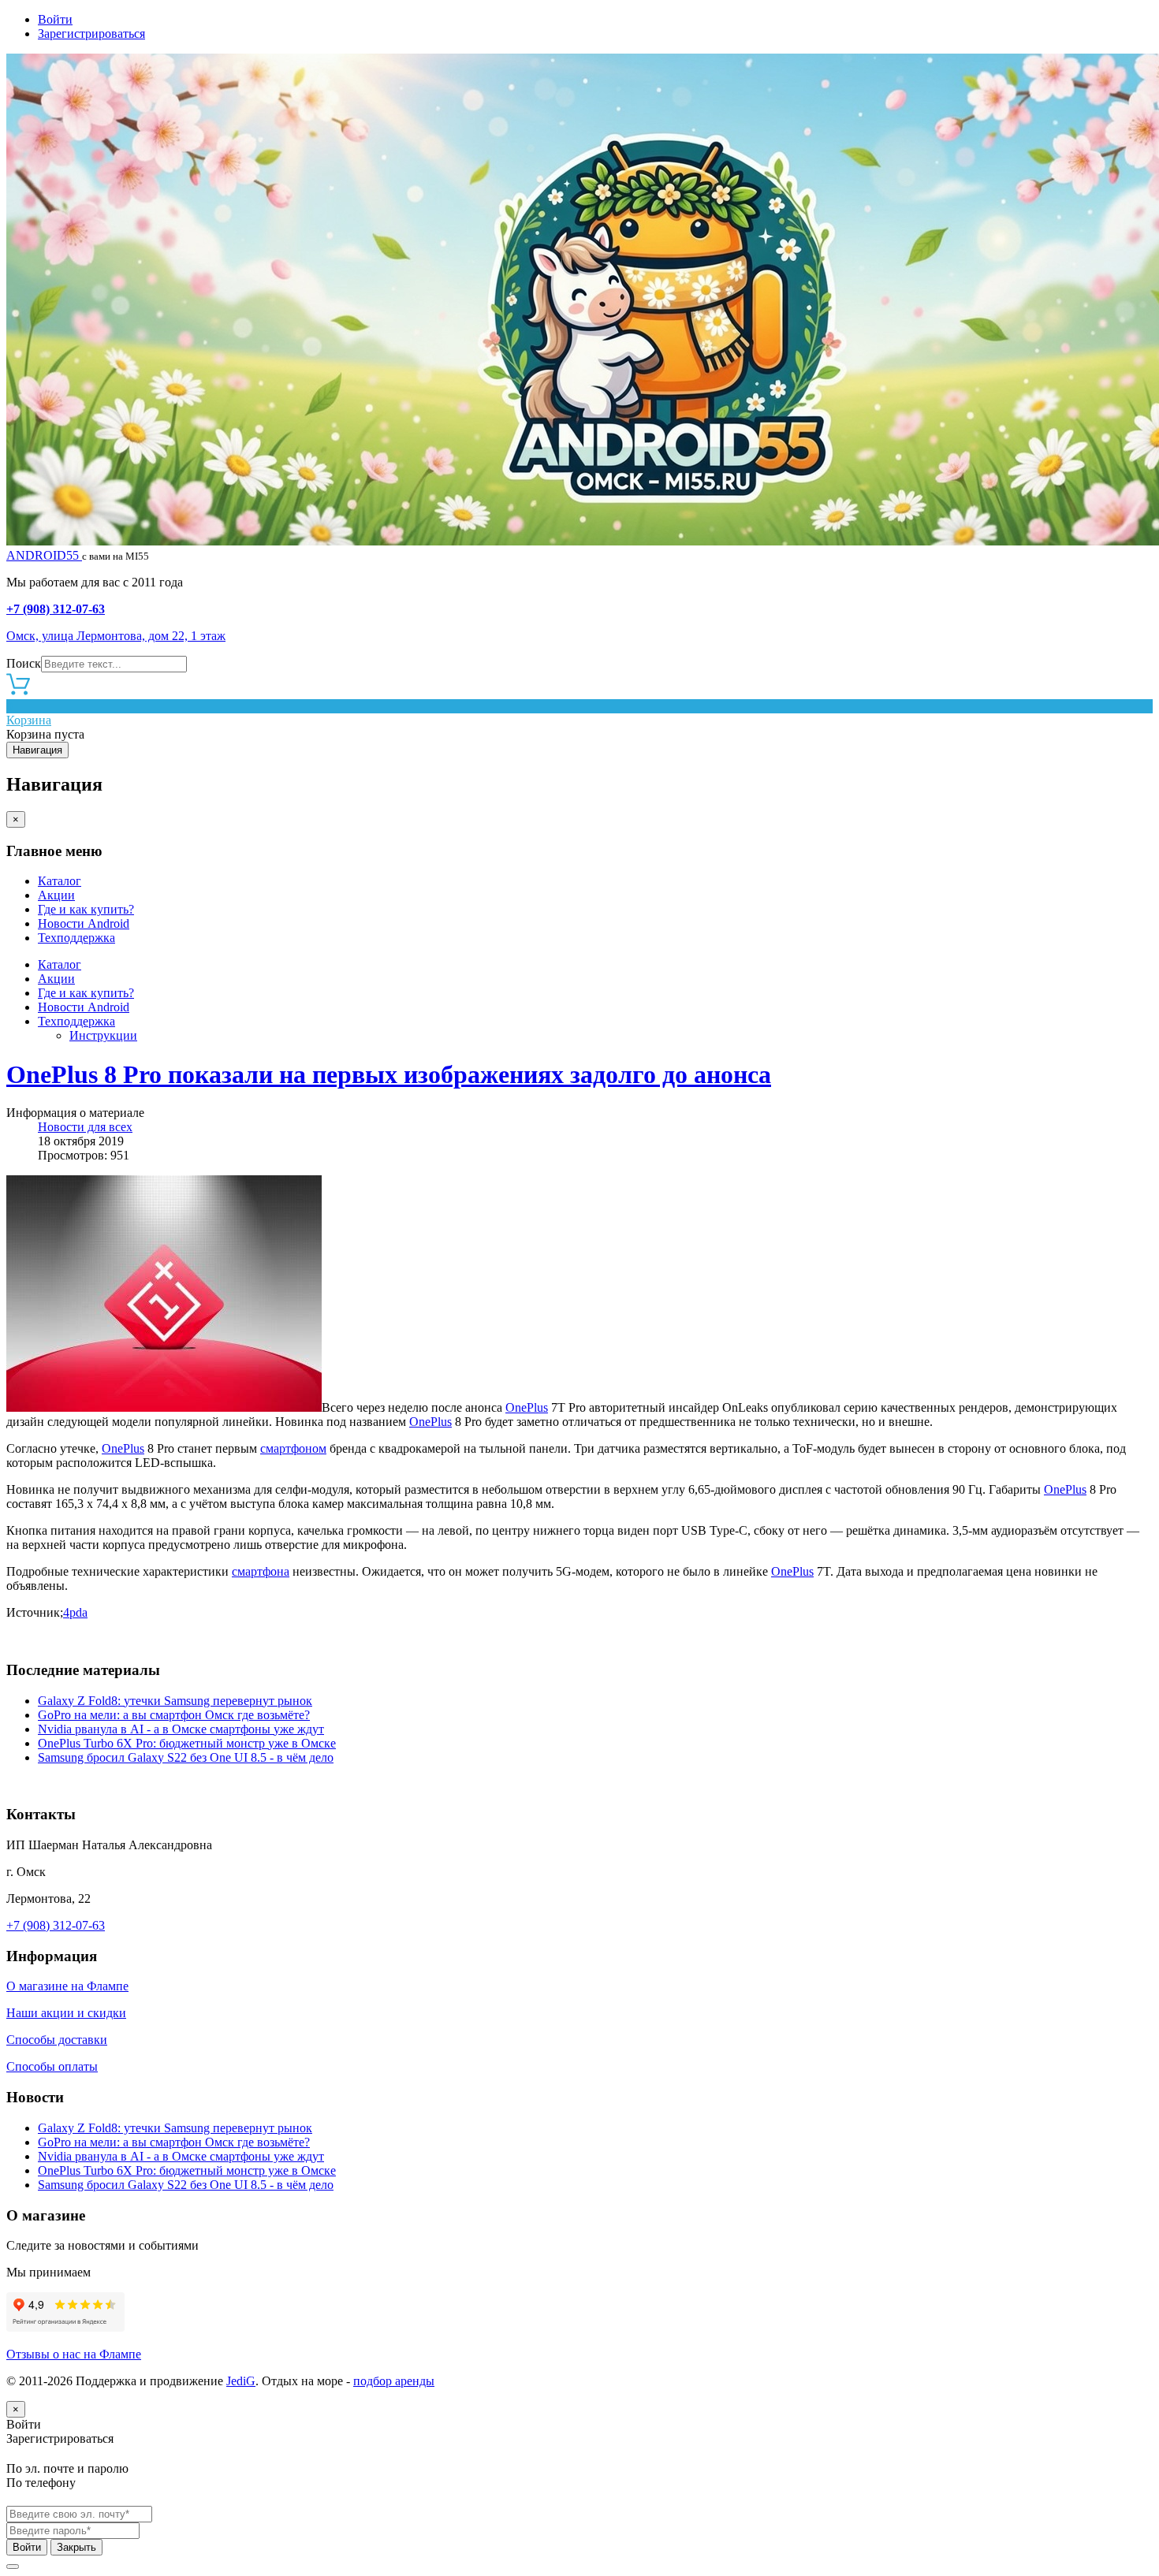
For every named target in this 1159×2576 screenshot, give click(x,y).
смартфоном (293, 1448)
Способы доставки (57, 2040)
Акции (56, 895)
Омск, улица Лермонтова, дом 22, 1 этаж (116, 636)
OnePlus (527, 1407)
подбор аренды (394, 2381)
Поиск (24, 663)
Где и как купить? (86, 909)
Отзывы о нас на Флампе (74, 2354)
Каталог (60, 881)
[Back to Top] (13, 2567)
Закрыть (76, 2547)
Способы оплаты (52, 2066)
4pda (75, 1612)
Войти (55, 19)
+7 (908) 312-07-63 (56, 609)
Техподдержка (76, 938)
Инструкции (103, 1035)
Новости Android (84, 923)
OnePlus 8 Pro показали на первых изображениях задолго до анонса (389, 1074)
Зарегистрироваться (91, 34)
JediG (241, 2381)
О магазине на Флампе (67, 1986)
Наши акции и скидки (66, 2013)
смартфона (261, 1571)
